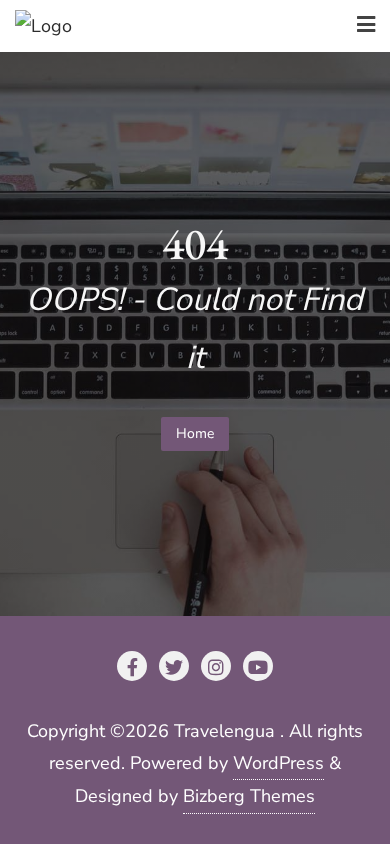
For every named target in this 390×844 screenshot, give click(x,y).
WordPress (278, 763)
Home (195, 433)
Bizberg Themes (249, 796)
